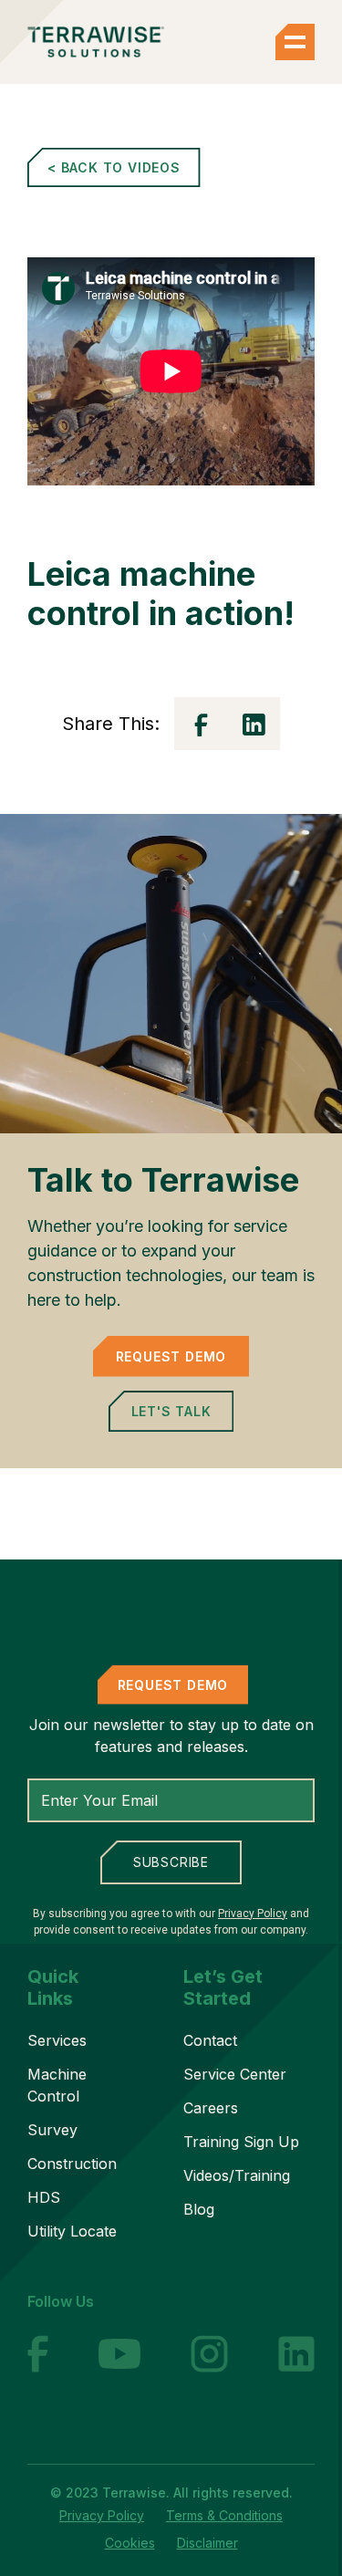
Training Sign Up (241, 2142)
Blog (199, 2209)
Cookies (130, 2543)
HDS (44, 2197)
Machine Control (57, 2085)
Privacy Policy (253, 1914)
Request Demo (171, 1356)
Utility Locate (72, 2231)
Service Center (235, 2074)
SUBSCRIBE (171, 1862)
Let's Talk (171, 1411)
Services (57, 2040)
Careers (211, 2108)
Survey (52, 2130)
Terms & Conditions (224, 2515)
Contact (210, 2040)
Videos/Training (237, 2175)
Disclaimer (207, 2543)
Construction (72, 2164)
